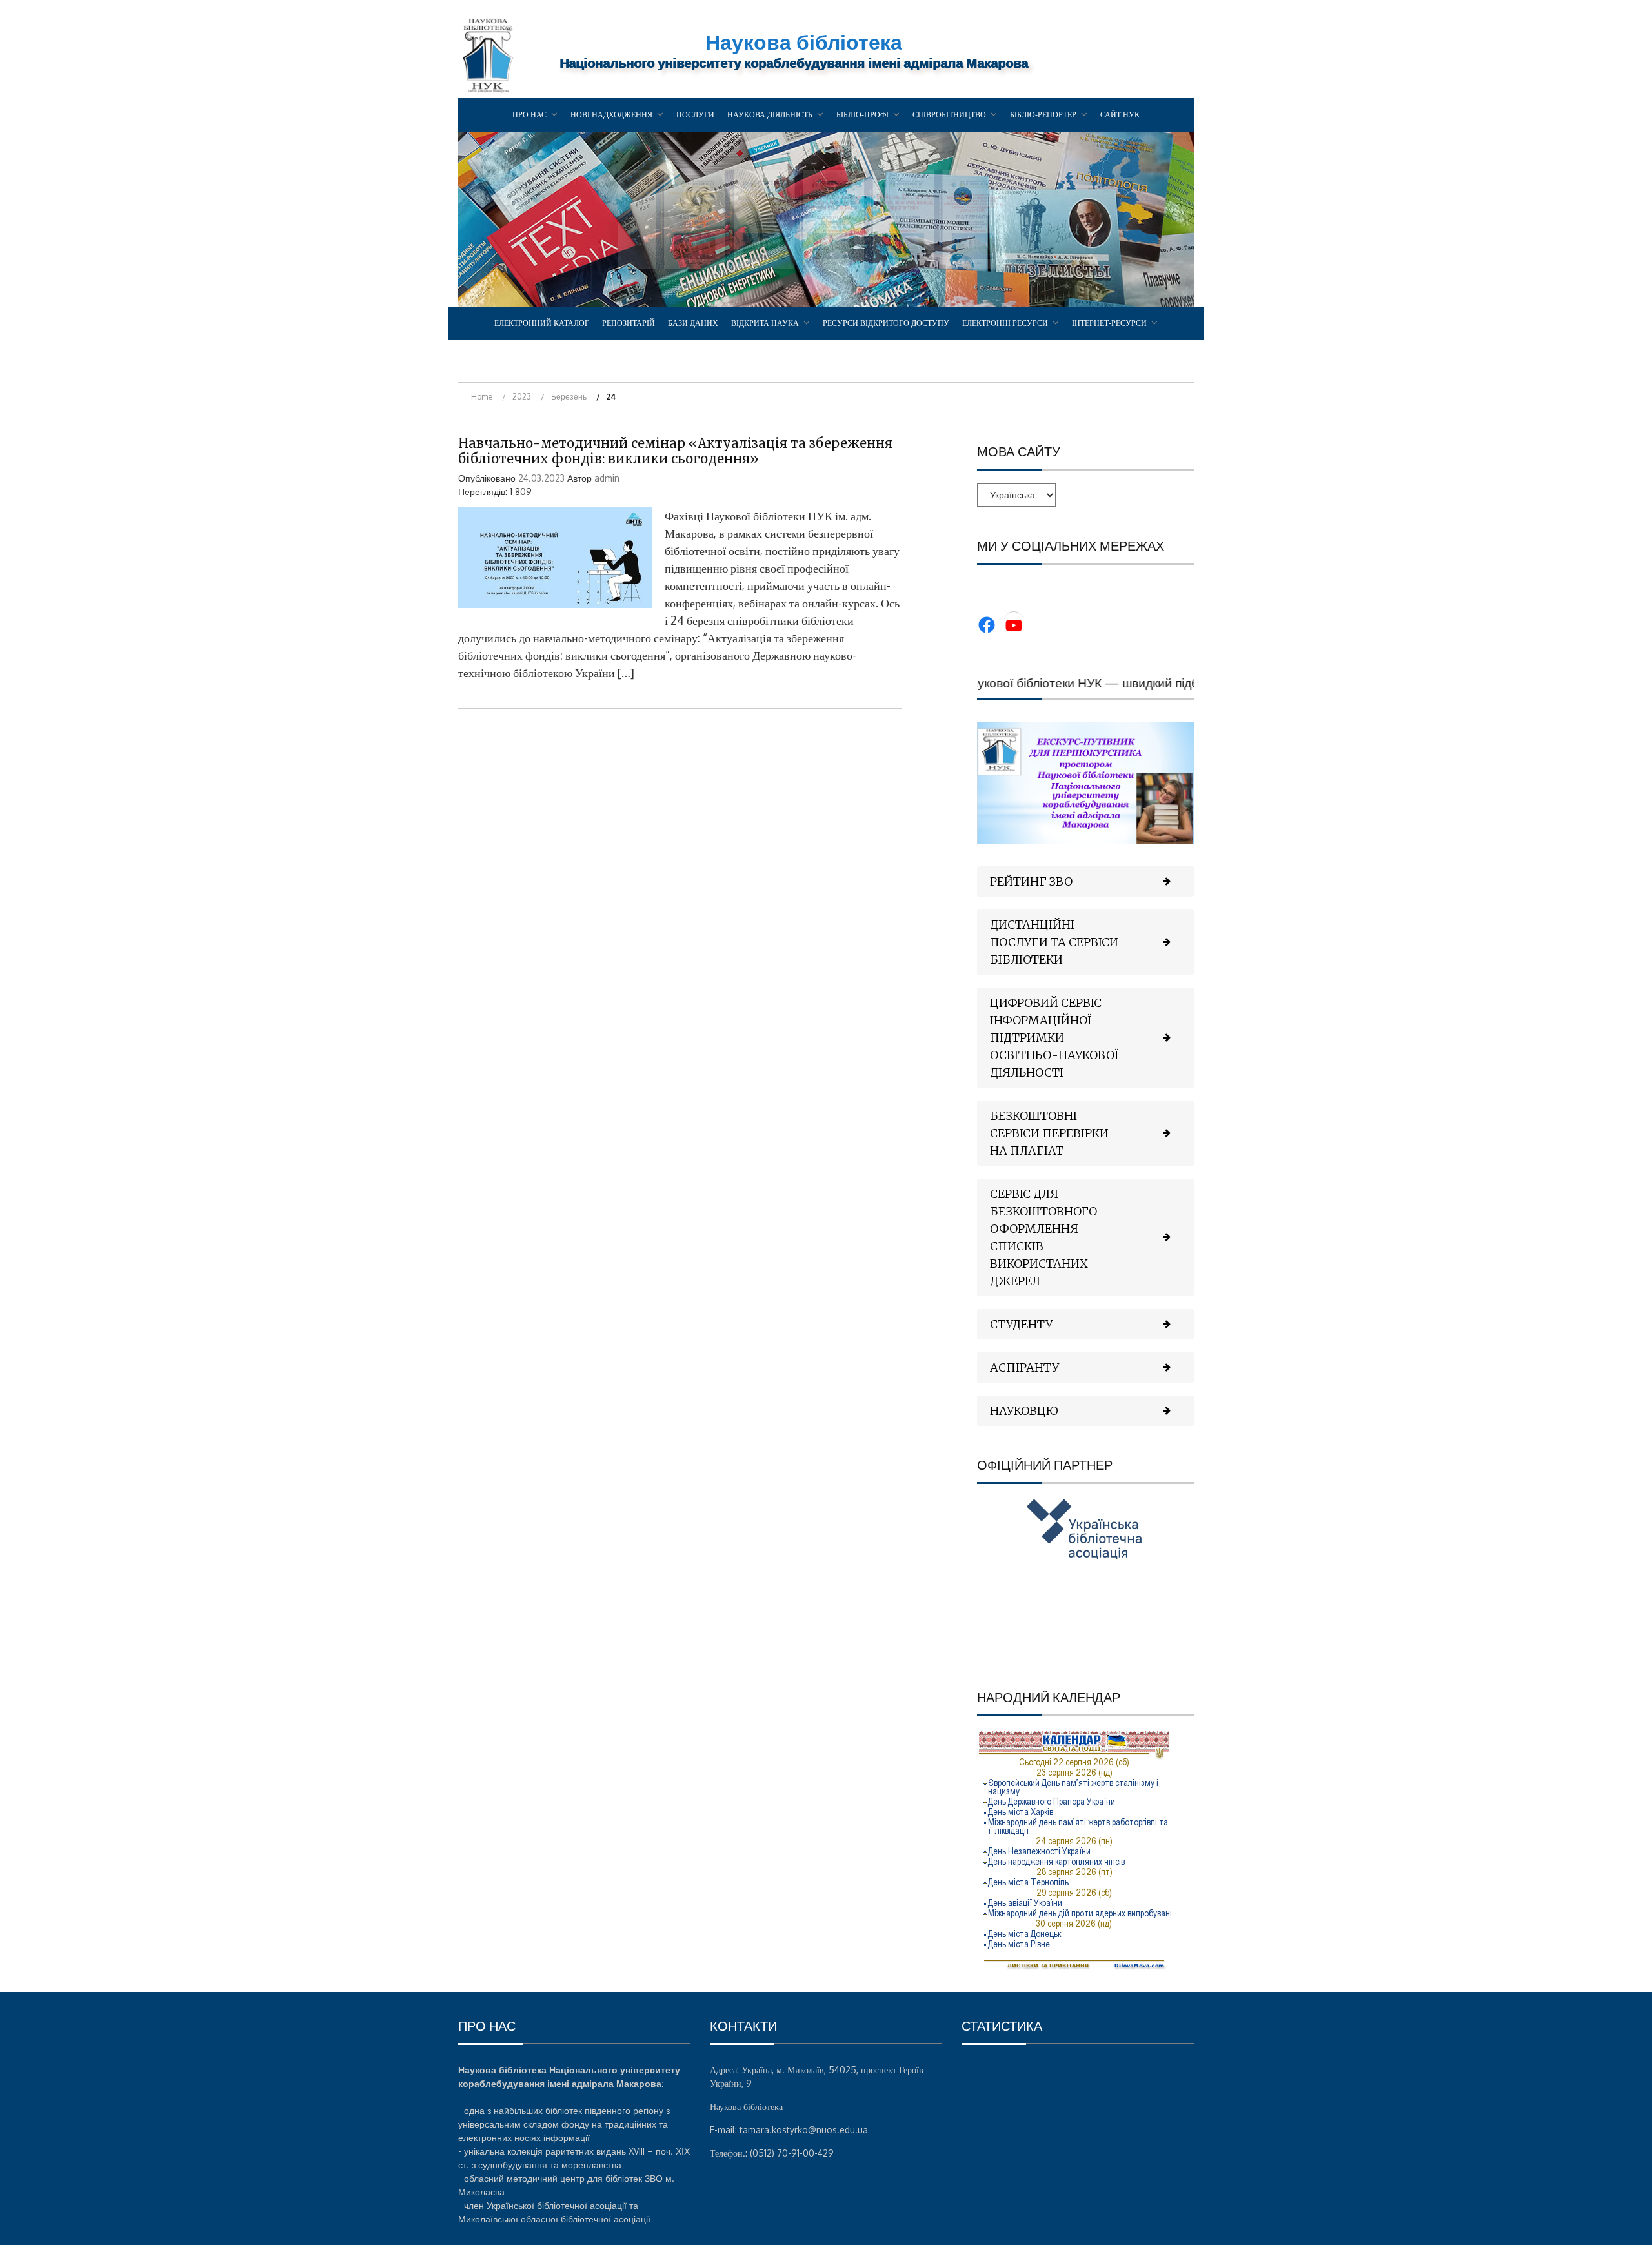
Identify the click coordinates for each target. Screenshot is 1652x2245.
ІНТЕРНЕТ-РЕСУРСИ (1109, 323)
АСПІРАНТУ (1024, 1367)
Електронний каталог (542, 323)
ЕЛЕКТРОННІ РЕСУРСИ (1005, 323)
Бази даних (693, 323)
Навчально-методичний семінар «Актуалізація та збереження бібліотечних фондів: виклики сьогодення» (675, 451)
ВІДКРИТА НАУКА (765, 323)
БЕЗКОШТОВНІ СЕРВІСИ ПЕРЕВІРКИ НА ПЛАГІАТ (1049, 1133)
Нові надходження (611, 115)
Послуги (695, 115)
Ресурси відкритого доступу (886, 323)
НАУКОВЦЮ (1024, 1411)
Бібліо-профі (862, 115)
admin (607, 478)
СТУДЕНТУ (1021, 1324)
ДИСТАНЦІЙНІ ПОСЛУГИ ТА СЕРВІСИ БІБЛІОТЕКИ (1054, 942)
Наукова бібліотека (804, 42)
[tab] (1085, 881)
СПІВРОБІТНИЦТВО (949, 115)
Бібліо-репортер (1043, 115)
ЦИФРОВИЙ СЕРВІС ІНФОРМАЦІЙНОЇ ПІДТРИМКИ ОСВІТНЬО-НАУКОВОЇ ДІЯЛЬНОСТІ (1054, 1038)
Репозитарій (629, 323)
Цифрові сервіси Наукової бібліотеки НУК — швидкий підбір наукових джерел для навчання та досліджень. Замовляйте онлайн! (1190, 682)
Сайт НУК (1120, 115)
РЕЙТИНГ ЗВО (1031, 881)
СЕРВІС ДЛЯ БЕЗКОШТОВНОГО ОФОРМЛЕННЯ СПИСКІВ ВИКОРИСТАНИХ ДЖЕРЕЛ (1043, 1237)
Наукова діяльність (770, 115)
